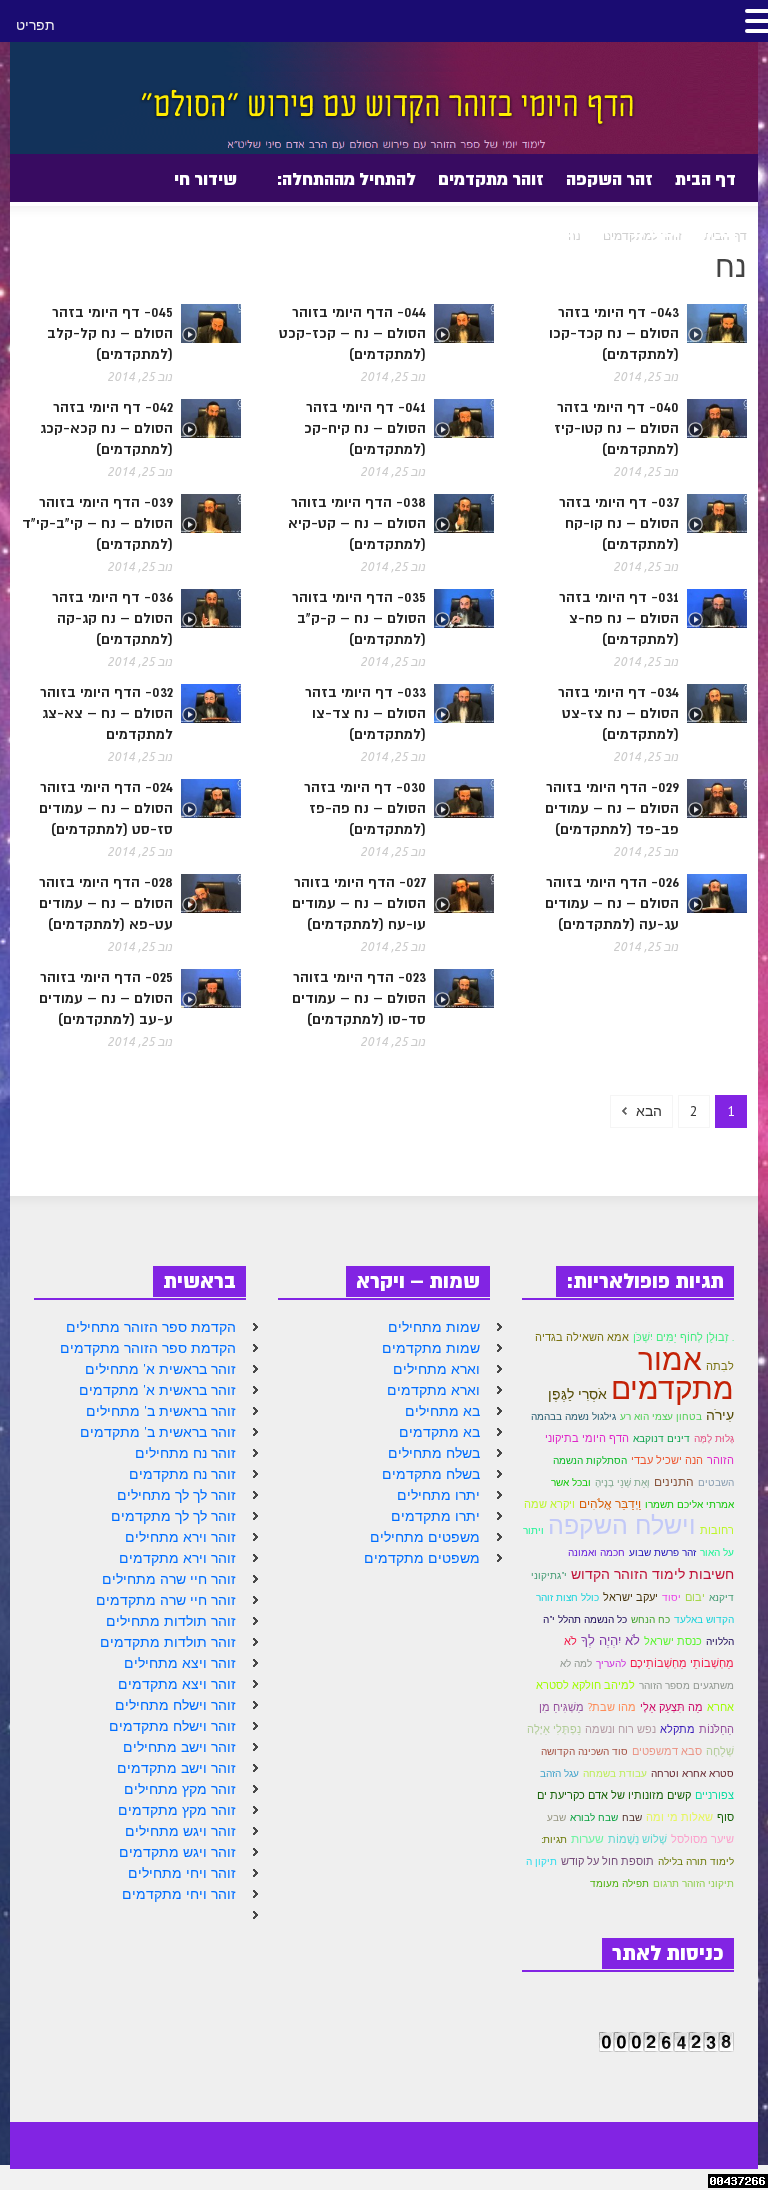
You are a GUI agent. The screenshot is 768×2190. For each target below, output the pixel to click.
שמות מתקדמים (431, 1348)
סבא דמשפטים (667, 1751)
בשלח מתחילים (434, 1453)
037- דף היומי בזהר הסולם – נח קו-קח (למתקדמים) (619, 523)
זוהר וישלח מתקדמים (172, 1726)
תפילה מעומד (619, 1883)
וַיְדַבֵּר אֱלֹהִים (610, 1503)
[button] (29, 178)
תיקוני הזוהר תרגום (693, 1883)
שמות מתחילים (434, 1327)
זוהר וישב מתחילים (179, 1747)
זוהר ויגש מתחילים (180, 1831)
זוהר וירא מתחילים (180, 1537)
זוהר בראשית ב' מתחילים (161, 1411)
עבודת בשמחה (615, 1773)
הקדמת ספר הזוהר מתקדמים (148, 1348)
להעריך (611, 1663)
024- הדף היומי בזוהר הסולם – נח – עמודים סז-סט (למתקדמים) (106, 808)
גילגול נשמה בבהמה (573, 1416)
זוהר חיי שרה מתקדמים (166, 1600)
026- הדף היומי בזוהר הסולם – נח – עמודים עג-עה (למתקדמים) (612, 903)
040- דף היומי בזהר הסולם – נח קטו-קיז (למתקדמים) (616, 428)
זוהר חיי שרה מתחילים (169, 1579)
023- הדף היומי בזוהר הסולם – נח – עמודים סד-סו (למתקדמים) (359, 998)
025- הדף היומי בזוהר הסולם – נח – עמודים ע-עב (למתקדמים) (106, 998)
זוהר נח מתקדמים (182, 1474)
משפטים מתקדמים (422, 1558)
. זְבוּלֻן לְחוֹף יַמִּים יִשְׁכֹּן (683, 1337)
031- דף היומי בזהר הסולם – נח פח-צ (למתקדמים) (619, 618)
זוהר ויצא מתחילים (180, 1663)
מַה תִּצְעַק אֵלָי (671, 1707)
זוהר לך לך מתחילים (176, 1495)
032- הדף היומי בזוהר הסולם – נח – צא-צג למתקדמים (106, 713)
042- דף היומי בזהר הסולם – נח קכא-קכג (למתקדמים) (106, 428)
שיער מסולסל (702, 1839)
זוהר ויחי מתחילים (182, 1873)
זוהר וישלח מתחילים (175, 1705)
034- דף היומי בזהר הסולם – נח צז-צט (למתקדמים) (618, 713)
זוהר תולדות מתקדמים (168, 1642)
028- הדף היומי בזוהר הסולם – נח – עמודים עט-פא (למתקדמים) (106, 903)
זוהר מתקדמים (491, 179)
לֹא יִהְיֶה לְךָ (610, 1640)
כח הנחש (650, 1619)
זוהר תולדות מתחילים (171, 1621)
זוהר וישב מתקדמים (176, 1768)
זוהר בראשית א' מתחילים (160, 1369)
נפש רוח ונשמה (620, 1729)
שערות (587, 1838)
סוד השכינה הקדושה (584, 1751)
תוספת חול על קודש (607, 1861)
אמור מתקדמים (672, 1373)
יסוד (671, 1597)
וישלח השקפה (622, 1525)
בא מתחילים (442, 1411)
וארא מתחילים (436, 1369)
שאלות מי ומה (679, 1817)
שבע (556, 1817)
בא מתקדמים (439, 1432)
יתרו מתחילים (438, 1495)
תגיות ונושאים (684, 231)
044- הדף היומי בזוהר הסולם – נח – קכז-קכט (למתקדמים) (352, 333)
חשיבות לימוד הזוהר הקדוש (652, 1573)
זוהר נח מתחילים (185, 1453)
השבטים (716, 1482)
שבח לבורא (594, 1817)
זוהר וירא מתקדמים (177, 1558)
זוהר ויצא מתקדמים (177, 1684)
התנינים (674, 1481)
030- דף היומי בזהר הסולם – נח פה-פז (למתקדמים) (365, 808)
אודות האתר (572, 239)
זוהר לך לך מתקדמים (173, 1516)
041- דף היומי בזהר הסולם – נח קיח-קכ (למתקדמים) (365, 428)
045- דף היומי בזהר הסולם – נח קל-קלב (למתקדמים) (110, 333)
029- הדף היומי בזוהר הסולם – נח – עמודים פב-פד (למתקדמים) (612, 808)
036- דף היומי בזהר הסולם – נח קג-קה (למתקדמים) (112, 618)
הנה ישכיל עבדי (667, 1460)
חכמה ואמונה (596, 1552)
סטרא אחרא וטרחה (692, 1773)
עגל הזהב (559, 1773)
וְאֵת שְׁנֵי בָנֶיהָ (622, 1482)
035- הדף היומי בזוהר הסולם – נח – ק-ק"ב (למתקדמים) (359, 618)
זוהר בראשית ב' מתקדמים (158, 1432)
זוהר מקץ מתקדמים (177, 1810)
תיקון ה (541, 1861)
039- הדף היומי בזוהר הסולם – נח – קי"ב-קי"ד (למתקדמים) (97, 523)
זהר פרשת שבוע (662, 1552)
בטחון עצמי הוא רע (661, 1416)
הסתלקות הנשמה (590, 1460)
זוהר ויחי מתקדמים (179, 1894)
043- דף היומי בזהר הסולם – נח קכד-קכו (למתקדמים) (614, 333)
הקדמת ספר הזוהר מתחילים (151, 1327)
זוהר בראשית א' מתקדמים (157, 1390)
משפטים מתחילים (425, 1537)
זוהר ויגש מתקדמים (177, 1852)
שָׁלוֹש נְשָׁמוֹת (637, 1839)
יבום (695, 1597)
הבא (647, 1111)
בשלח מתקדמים (431, 1474)
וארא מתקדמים (433, 1390)
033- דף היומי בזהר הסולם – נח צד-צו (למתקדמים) (365, 713)
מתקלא (677, 1729)
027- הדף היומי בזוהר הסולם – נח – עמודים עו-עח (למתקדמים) (359, 903)
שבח (632, 1817)
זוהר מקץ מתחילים (180, 1789)
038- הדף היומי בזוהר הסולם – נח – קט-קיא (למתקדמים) (357, 523)
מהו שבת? (612, 1707)
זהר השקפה (609, 179)
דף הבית (705, 179)
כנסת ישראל (673, 1641)
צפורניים (714, 1795)
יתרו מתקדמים (435, 1516)
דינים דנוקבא (661, 1438)
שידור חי (205, 179)
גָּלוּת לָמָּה (714, 1438)
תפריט (35, 25)
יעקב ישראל (630, 1597)
